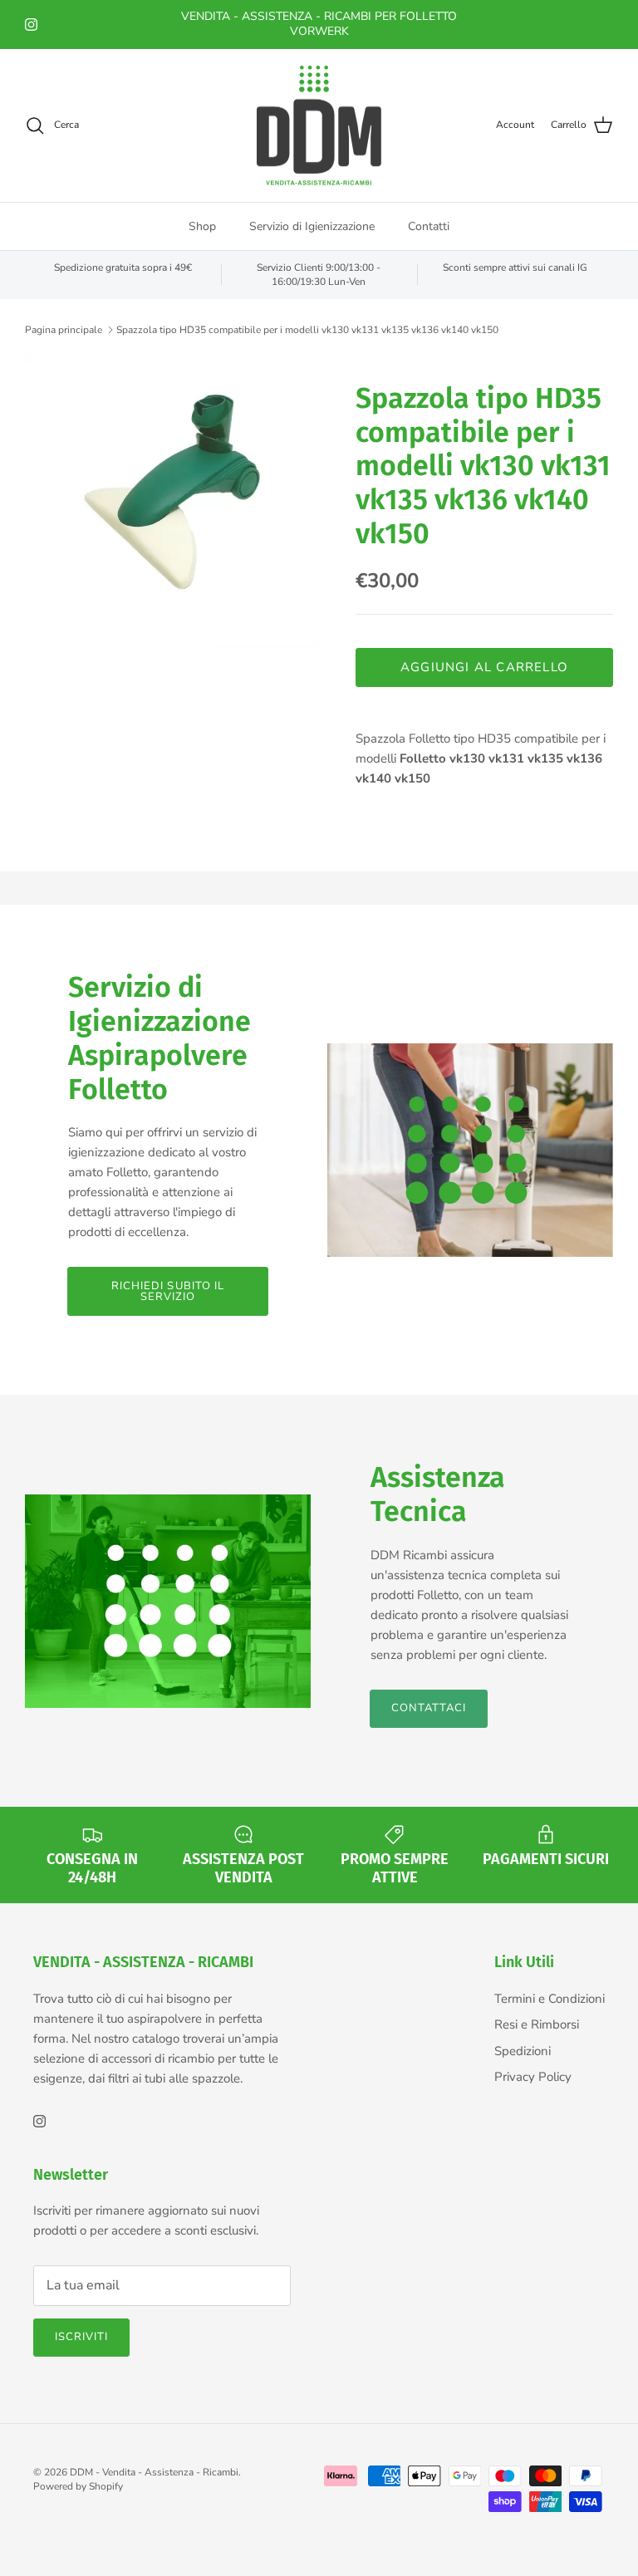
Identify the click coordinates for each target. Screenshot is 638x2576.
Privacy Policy (533, 2077)
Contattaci (429, 1708)
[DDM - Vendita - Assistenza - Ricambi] (319, 126)
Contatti (429, 226)
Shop (202, 226)
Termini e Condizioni (550, 1999)
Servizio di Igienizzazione (312, 226)
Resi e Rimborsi (537, 2024)
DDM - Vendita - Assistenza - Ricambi (154, 2472)
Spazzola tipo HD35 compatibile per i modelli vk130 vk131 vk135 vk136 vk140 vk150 (307, 330)
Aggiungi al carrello (484, 667)
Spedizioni (523, 2051)
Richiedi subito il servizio (168, 1291)
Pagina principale (64, 330)
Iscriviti (81, 2337)
